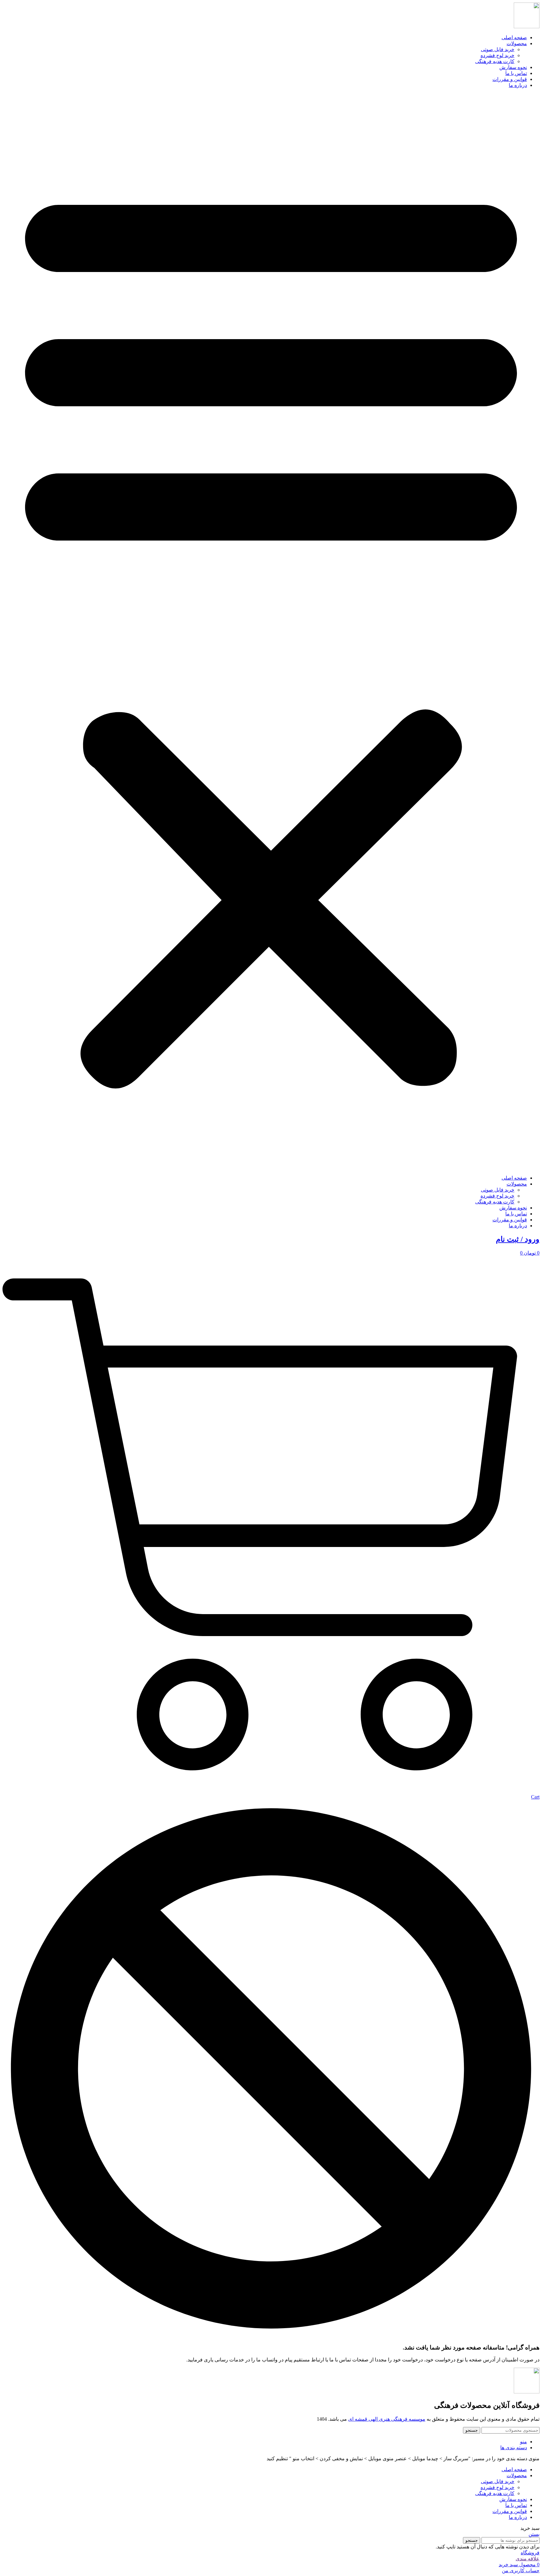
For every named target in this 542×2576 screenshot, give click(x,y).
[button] (271, 632)
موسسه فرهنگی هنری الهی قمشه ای (387, 2419)
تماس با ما (516, 73)
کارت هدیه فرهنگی (495, 61)
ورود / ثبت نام (518, 1239)
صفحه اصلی (514, 37)
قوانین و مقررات (510, 79)
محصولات (517, 43)
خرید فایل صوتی (498, 49)
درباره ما (518, 85)
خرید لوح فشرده (497, 55)
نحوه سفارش (513, 67)
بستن (534, 2534)
